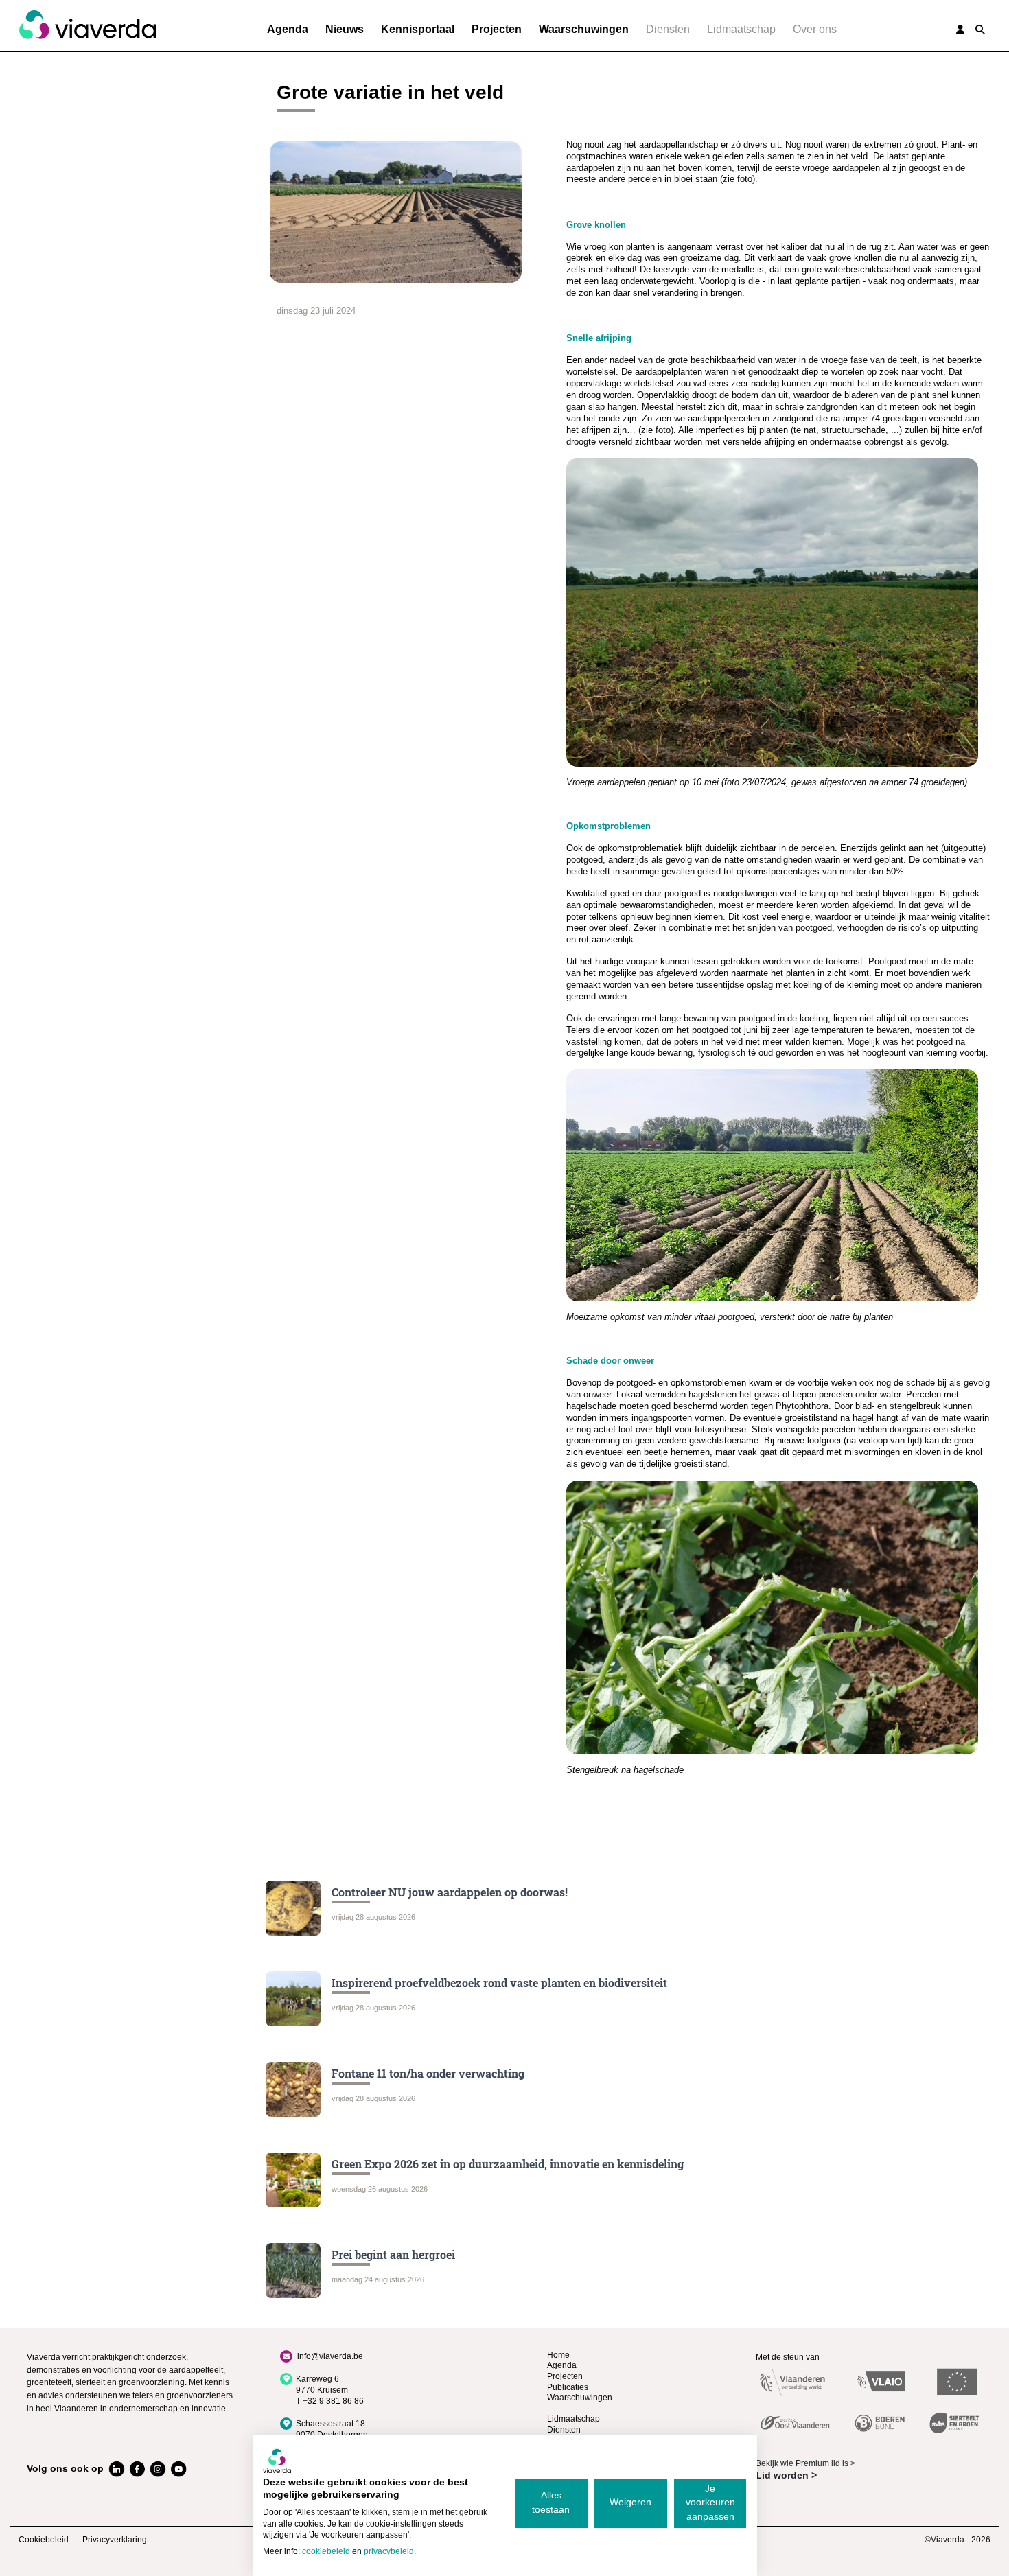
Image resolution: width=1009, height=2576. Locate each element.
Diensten (668, 29)
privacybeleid (389, 2551)
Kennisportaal (418, 29)
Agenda (288, 29)
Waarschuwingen (584, 29)
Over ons (815, 29)
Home (558, 2355)
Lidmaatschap (741, 29)
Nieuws (345, 29)
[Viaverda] (87, 25)
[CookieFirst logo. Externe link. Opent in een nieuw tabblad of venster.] (277, 2461)
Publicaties (568, 2387)
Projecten (497, 29)
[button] (980, 30)
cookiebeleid (326, 2551)
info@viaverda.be (330, 2356)
